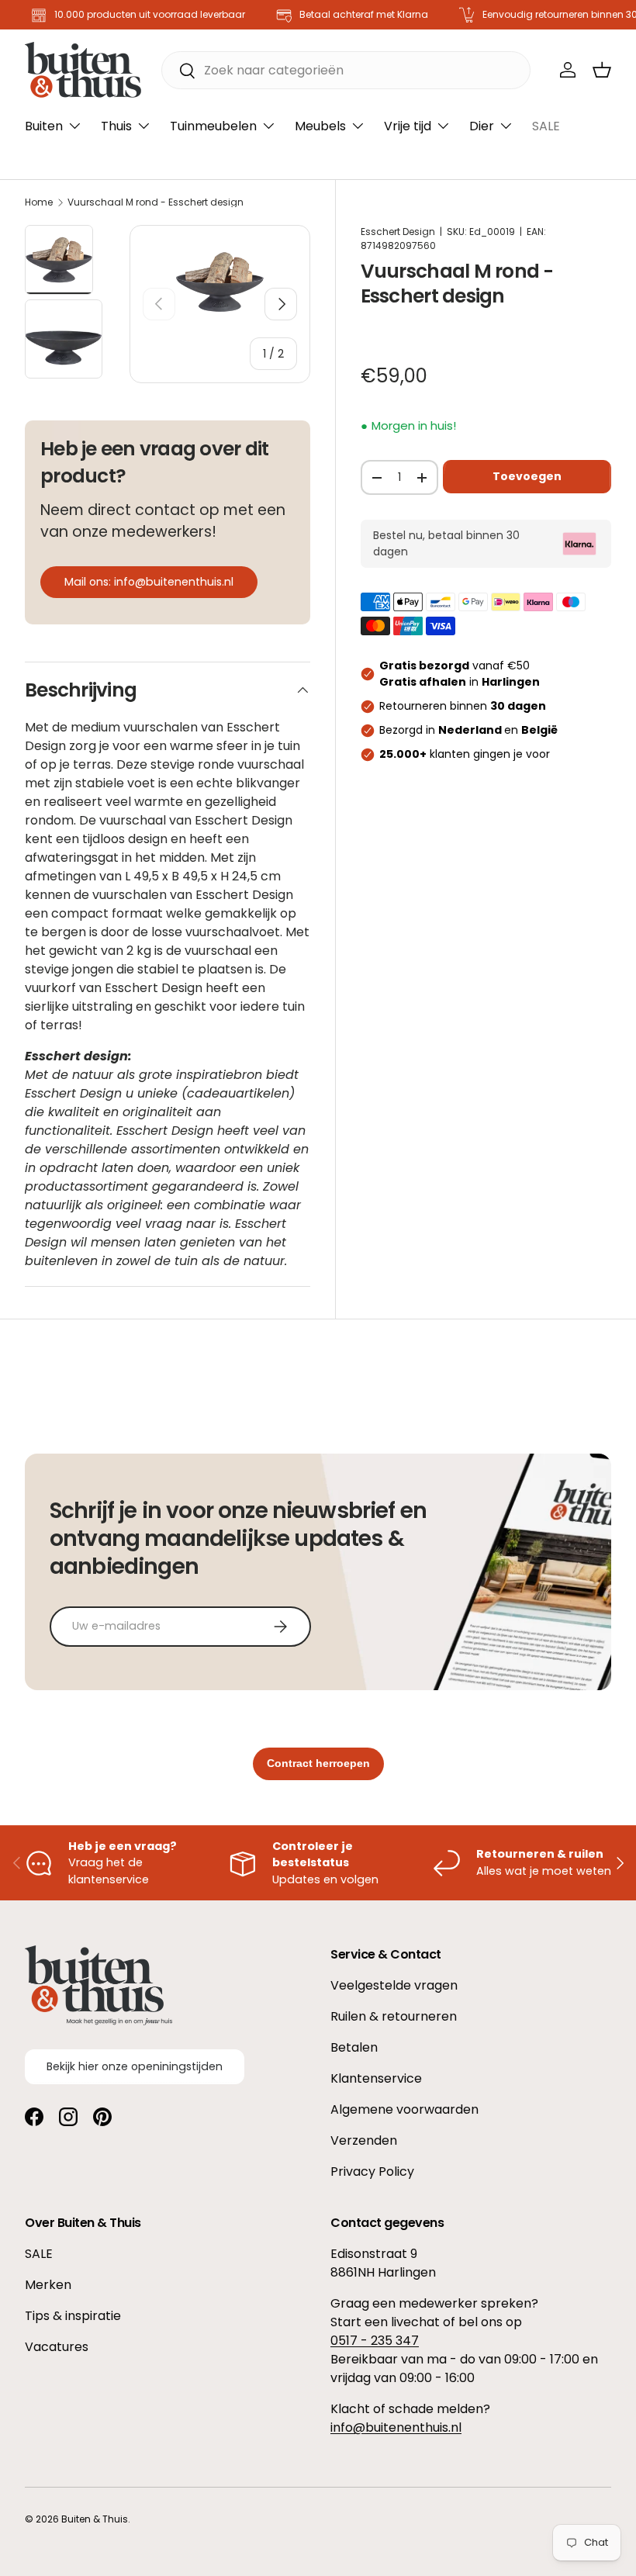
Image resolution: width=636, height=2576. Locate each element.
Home (39, 202)
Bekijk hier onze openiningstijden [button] (135, 2066)
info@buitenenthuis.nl (396, 2427)
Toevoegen (527, 476)
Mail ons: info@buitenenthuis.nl (149, 582)
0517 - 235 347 (375, 2341)
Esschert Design (398, 232)
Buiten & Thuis (95, 2519)
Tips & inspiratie (73, 2316)
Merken (48, 2285)
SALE (546, 126)
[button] (602, 70)
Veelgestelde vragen (394, 1985)
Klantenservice (376, 2078)
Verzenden (364, 2140)
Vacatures (57, 2347)
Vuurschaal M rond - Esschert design (156, 202)
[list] (220, 282)
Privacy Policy (372, 2171)
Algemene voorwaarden (404, 2109)
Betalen (354, 2047)
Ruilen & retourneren (394, 2016)
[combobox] (346, 70)
